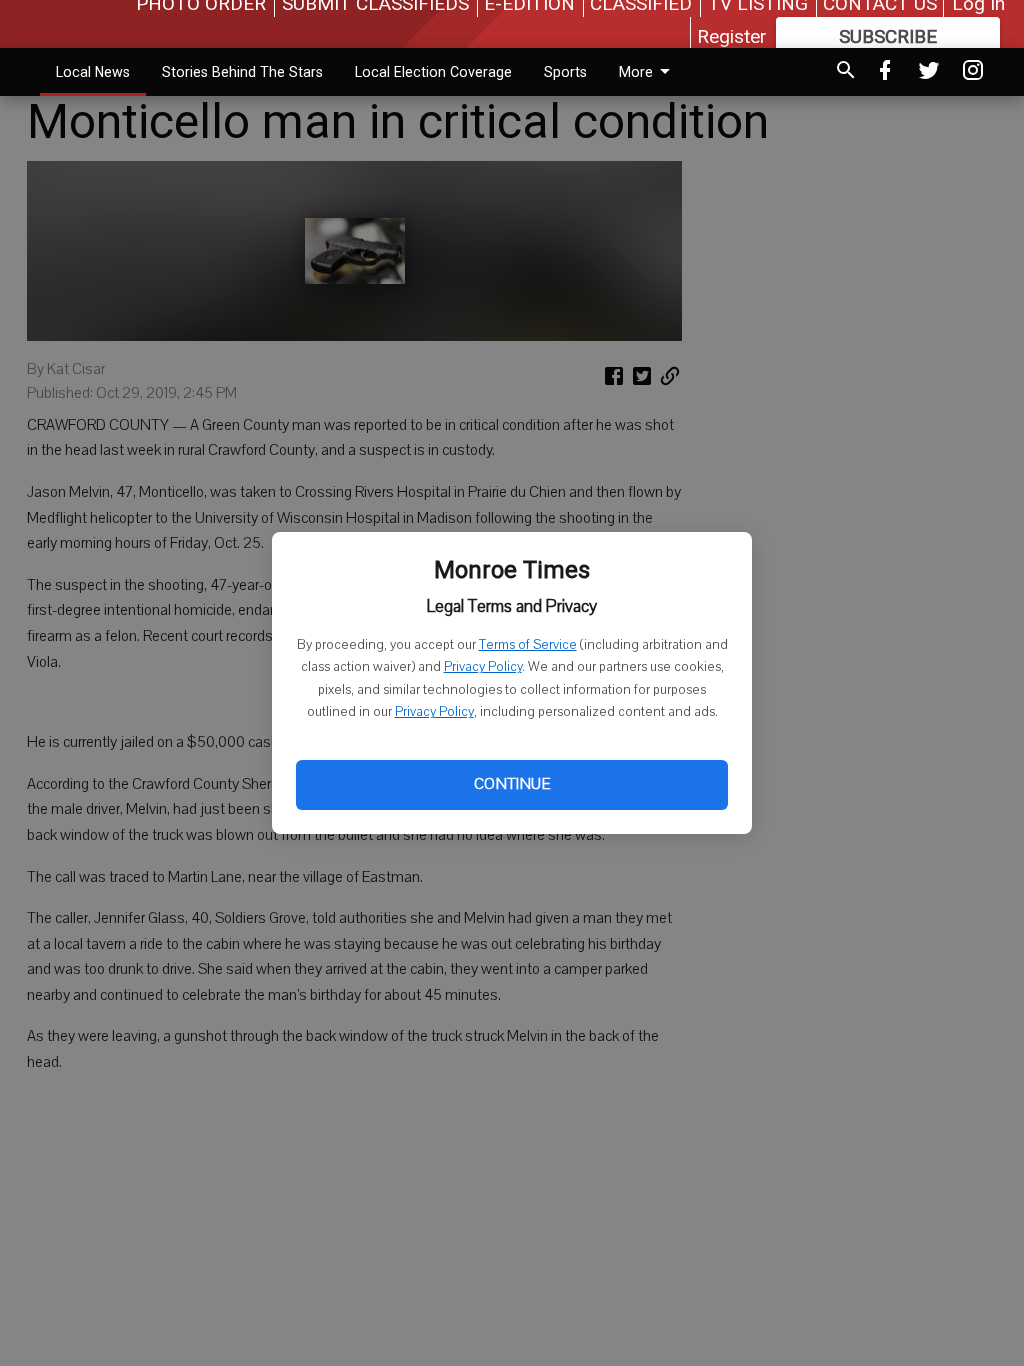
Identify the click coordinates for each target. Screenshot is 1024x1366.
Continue (512, 784)
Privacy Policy (483, 667)
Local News (93, 72)
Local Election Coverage (433, 72)
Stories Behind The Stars (242, 72)
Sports (565, 72)
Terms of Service (528, 645)
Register (732, 36)
